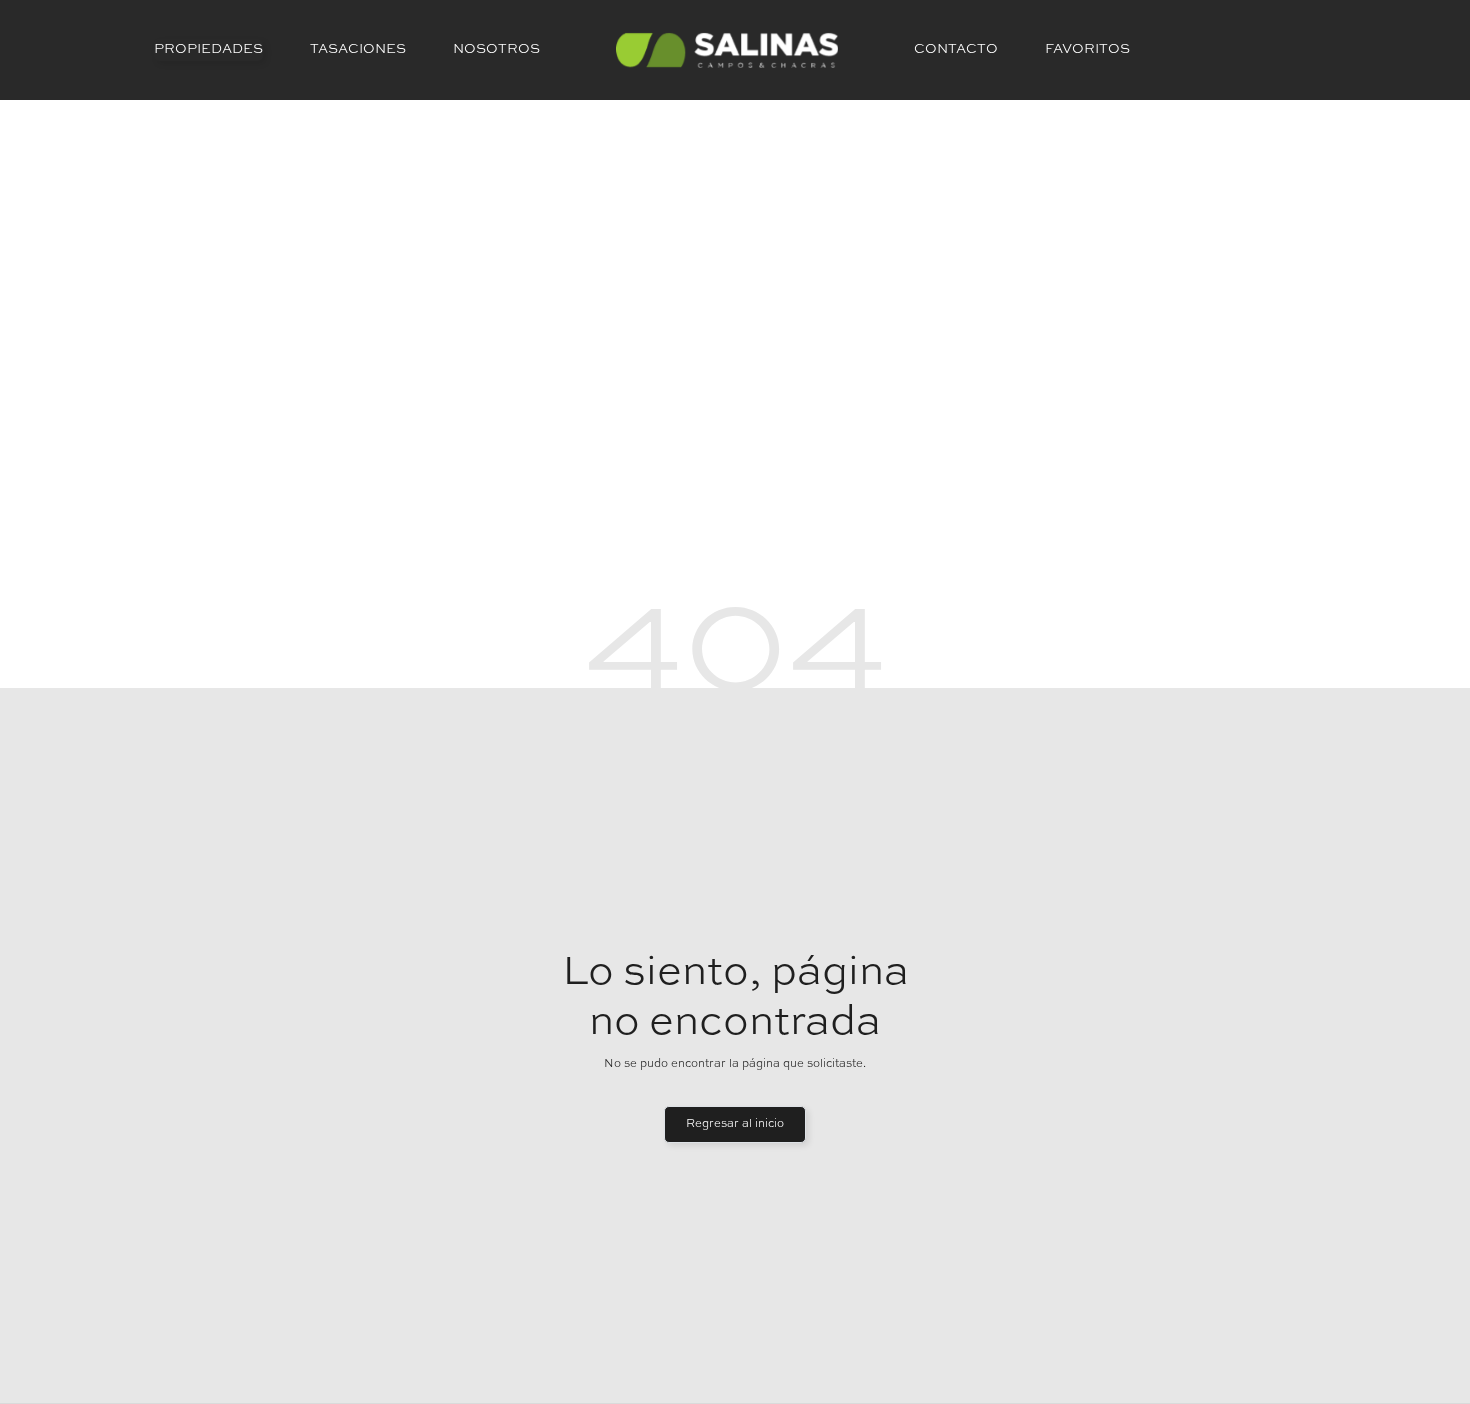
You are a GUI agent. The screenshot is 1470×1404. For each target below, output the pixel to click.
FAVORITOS (1087, 49)
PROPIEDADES (208, 49)
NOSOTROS (496, 49)
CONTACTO (956, 49)
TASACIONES (358, 49)
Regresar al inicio (735, 1124)
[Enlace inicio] (727, 50)
